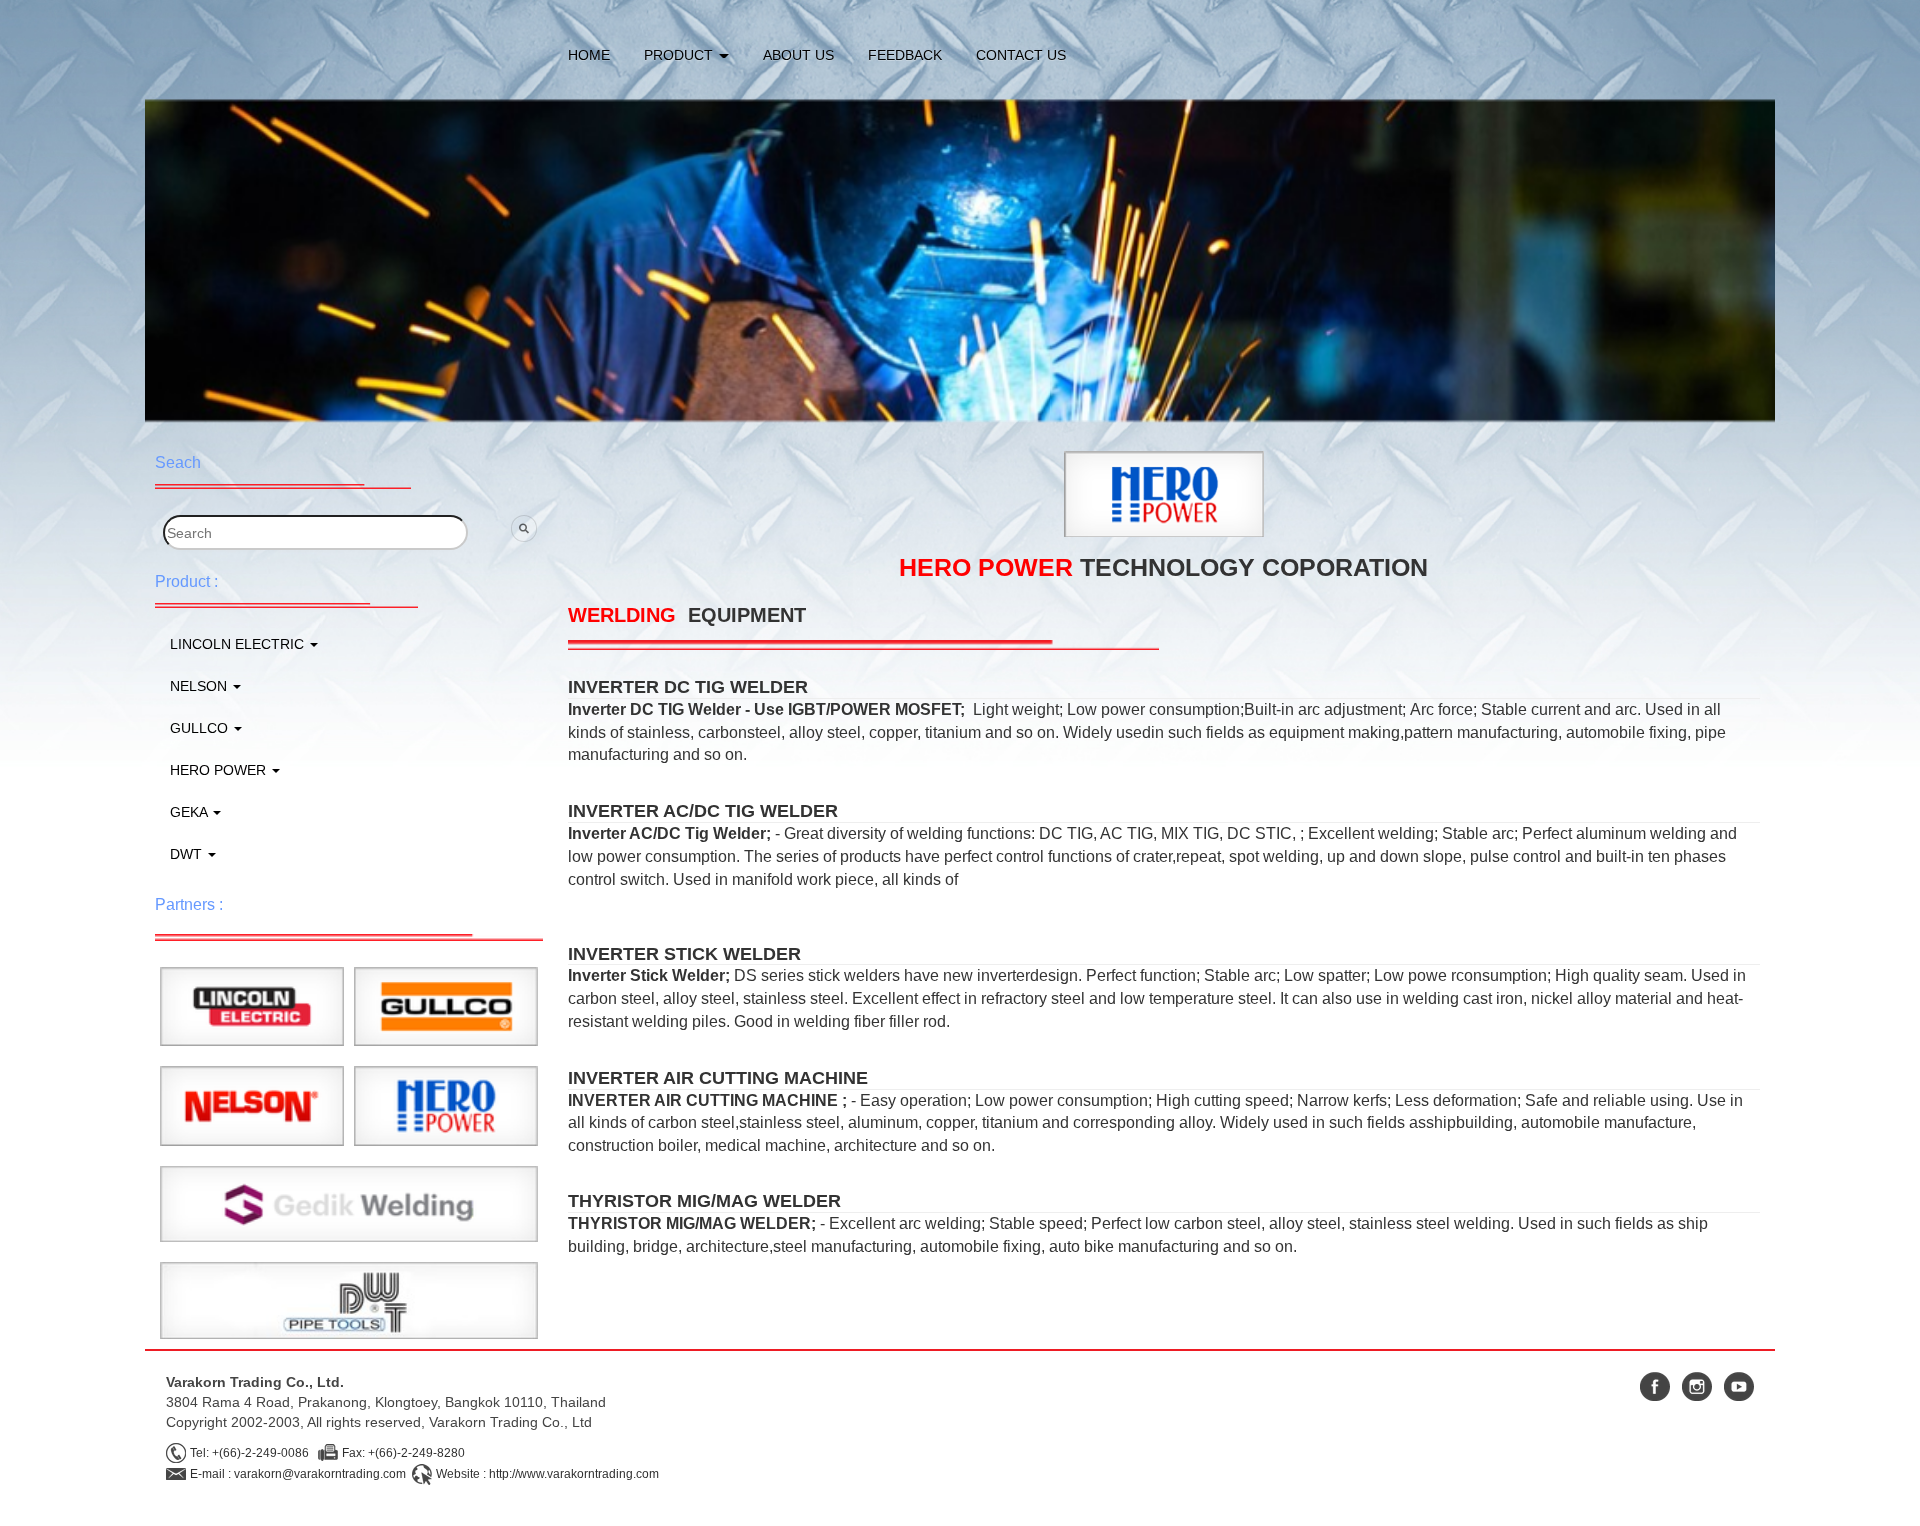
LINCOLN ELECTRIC (239, 644)
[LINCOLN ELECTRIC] (252, 1005)
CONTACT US (1021, 55)
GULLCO (201, 728)
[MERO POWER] (446, 1105)
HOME (589, 55)
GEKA (190, 812)
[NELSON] (252, 1105)
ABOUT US (798, 55)
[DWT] (349, 1300)
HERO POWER (220, 770)
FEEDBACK (905, 55)
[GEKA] (349, 1203)
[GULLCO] (446, 1005)
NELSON (200, 686)
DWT (188, 854)
